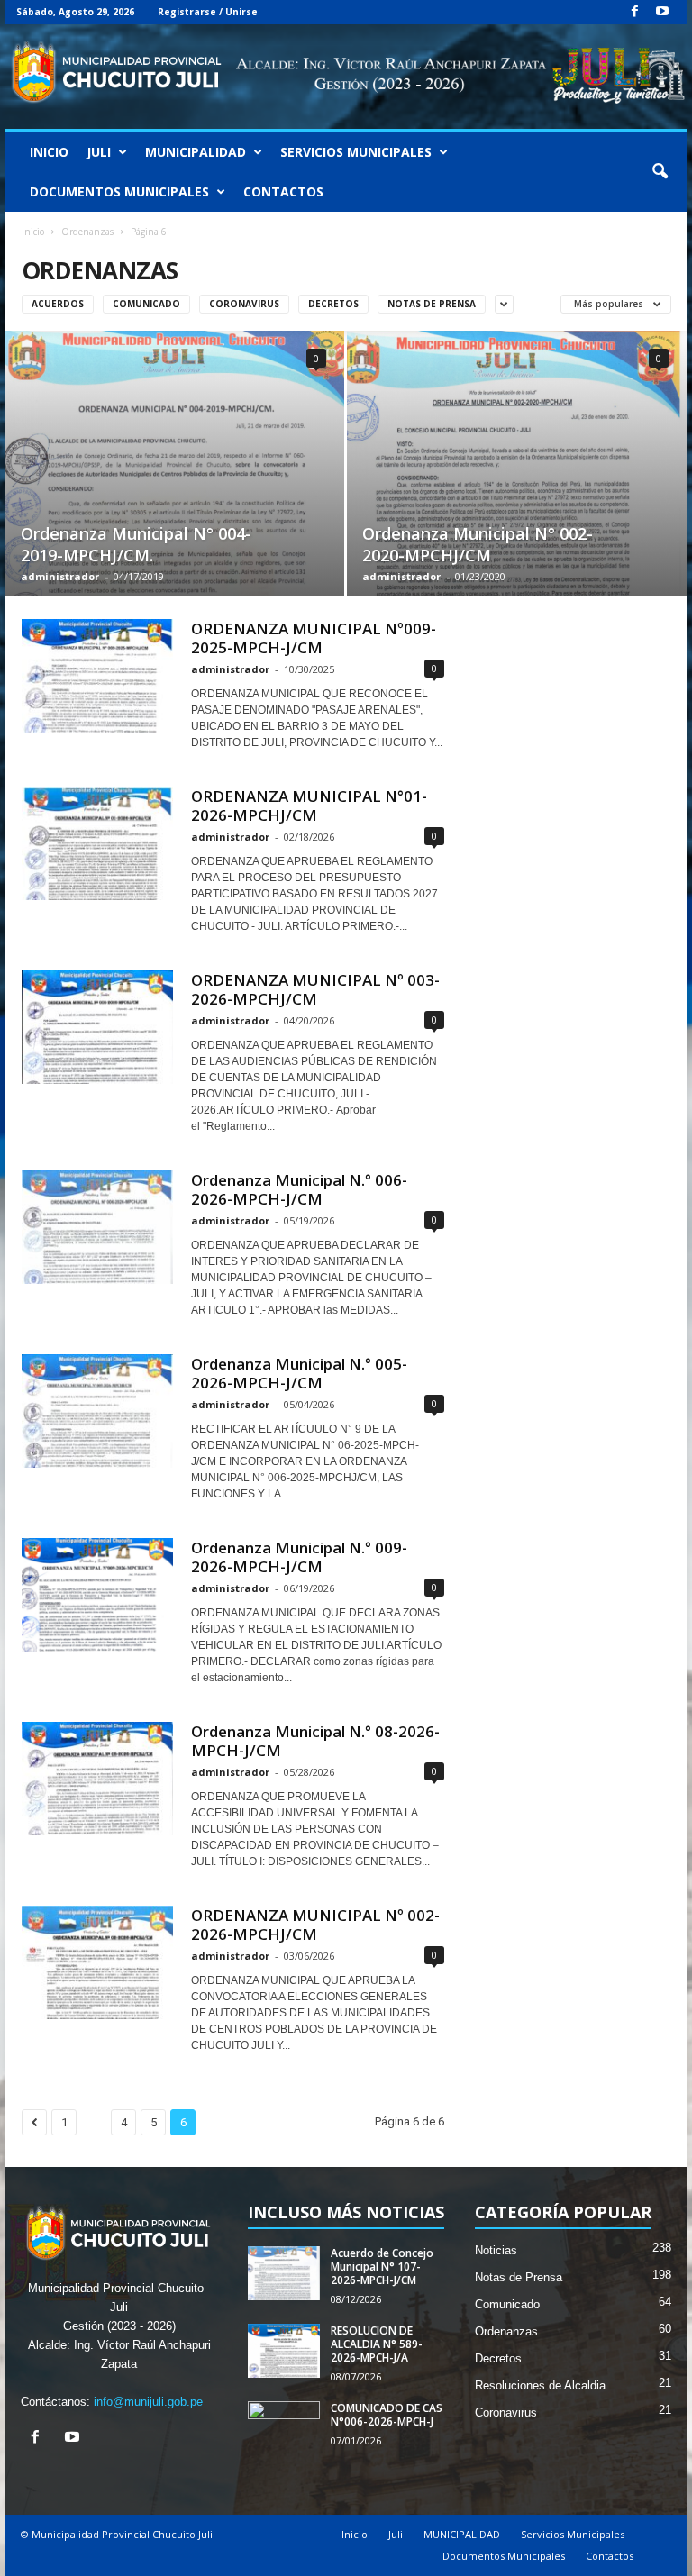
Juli (99, 152)
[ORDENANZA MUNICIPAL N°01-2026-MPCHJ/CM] (97, 843)
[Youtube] (662, 12)
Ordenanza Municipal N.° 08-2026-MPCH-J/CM (315, 1741)
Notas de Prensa (432, 304)
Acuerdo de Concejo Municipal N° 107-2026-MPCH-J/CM (382, 2267)
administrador (60, 576)
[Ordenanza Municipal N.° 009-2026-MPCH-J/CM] (97, 1595)
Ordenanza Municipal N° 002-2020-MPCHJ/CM (478, 544)
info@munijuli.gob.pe (148, 2402)
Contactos (283, 191)
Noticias (496, 2250)
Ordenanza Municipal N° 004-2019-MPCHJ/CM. (136, 544)
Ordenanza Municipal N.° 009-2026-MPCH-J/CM (299, 1557)
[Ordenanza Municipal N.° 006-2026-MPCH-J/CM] (97, 1227)
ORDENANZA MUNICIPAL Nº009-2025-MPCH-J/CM (314, 638)
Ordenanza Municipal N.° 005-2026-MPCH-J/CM (299, 1373)
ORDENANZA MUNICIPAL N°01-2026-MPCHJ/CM (309, 806)
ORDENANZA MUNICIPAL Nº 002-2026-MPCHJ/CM (315, 1925)
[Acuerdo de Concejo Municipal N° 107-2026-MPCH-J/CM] (284, 2273)
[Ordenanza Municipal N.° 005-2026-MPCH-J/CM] (97, 1411)
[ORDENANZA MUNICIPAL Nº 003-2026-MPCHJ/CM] (97, 1027)
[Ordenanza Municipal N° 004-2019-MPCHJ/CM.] (175, 463)
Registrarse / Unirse (208, 12)
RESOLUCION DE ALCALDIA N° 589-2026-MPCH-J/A (377, 2344)
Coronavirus (244, 304)
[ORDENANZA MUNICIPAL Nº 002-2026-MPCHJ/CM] (97, 1962)
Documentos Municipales (119, 191)
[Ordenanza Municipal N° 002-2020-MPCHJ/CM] (517, 464)
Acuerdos (58, 304)
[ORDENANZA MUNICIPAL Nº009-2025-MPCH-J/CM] (97, 676)
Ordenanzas (87, 232)
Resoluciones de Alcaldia (540, 2385)
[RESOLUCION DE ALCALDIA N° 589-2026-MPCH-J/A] (284, 2351)
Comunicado (146, 304)
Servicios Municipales (356, 152)
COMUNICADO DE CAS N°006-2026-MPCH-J (387, 2415)
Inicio (49, 152)
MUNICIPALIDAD (196, 152)
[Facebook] (634, 12)
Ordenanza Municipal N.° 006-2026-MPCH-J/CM (299, 1189)
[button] (660, 172)
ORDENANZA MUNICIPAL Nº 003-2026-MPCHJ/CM (315, 989)
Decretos (333, 304)
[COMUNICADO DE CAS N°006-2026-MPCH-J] (284, 2428)
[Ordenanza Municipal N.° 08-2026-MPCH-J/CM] (97, 1779)
